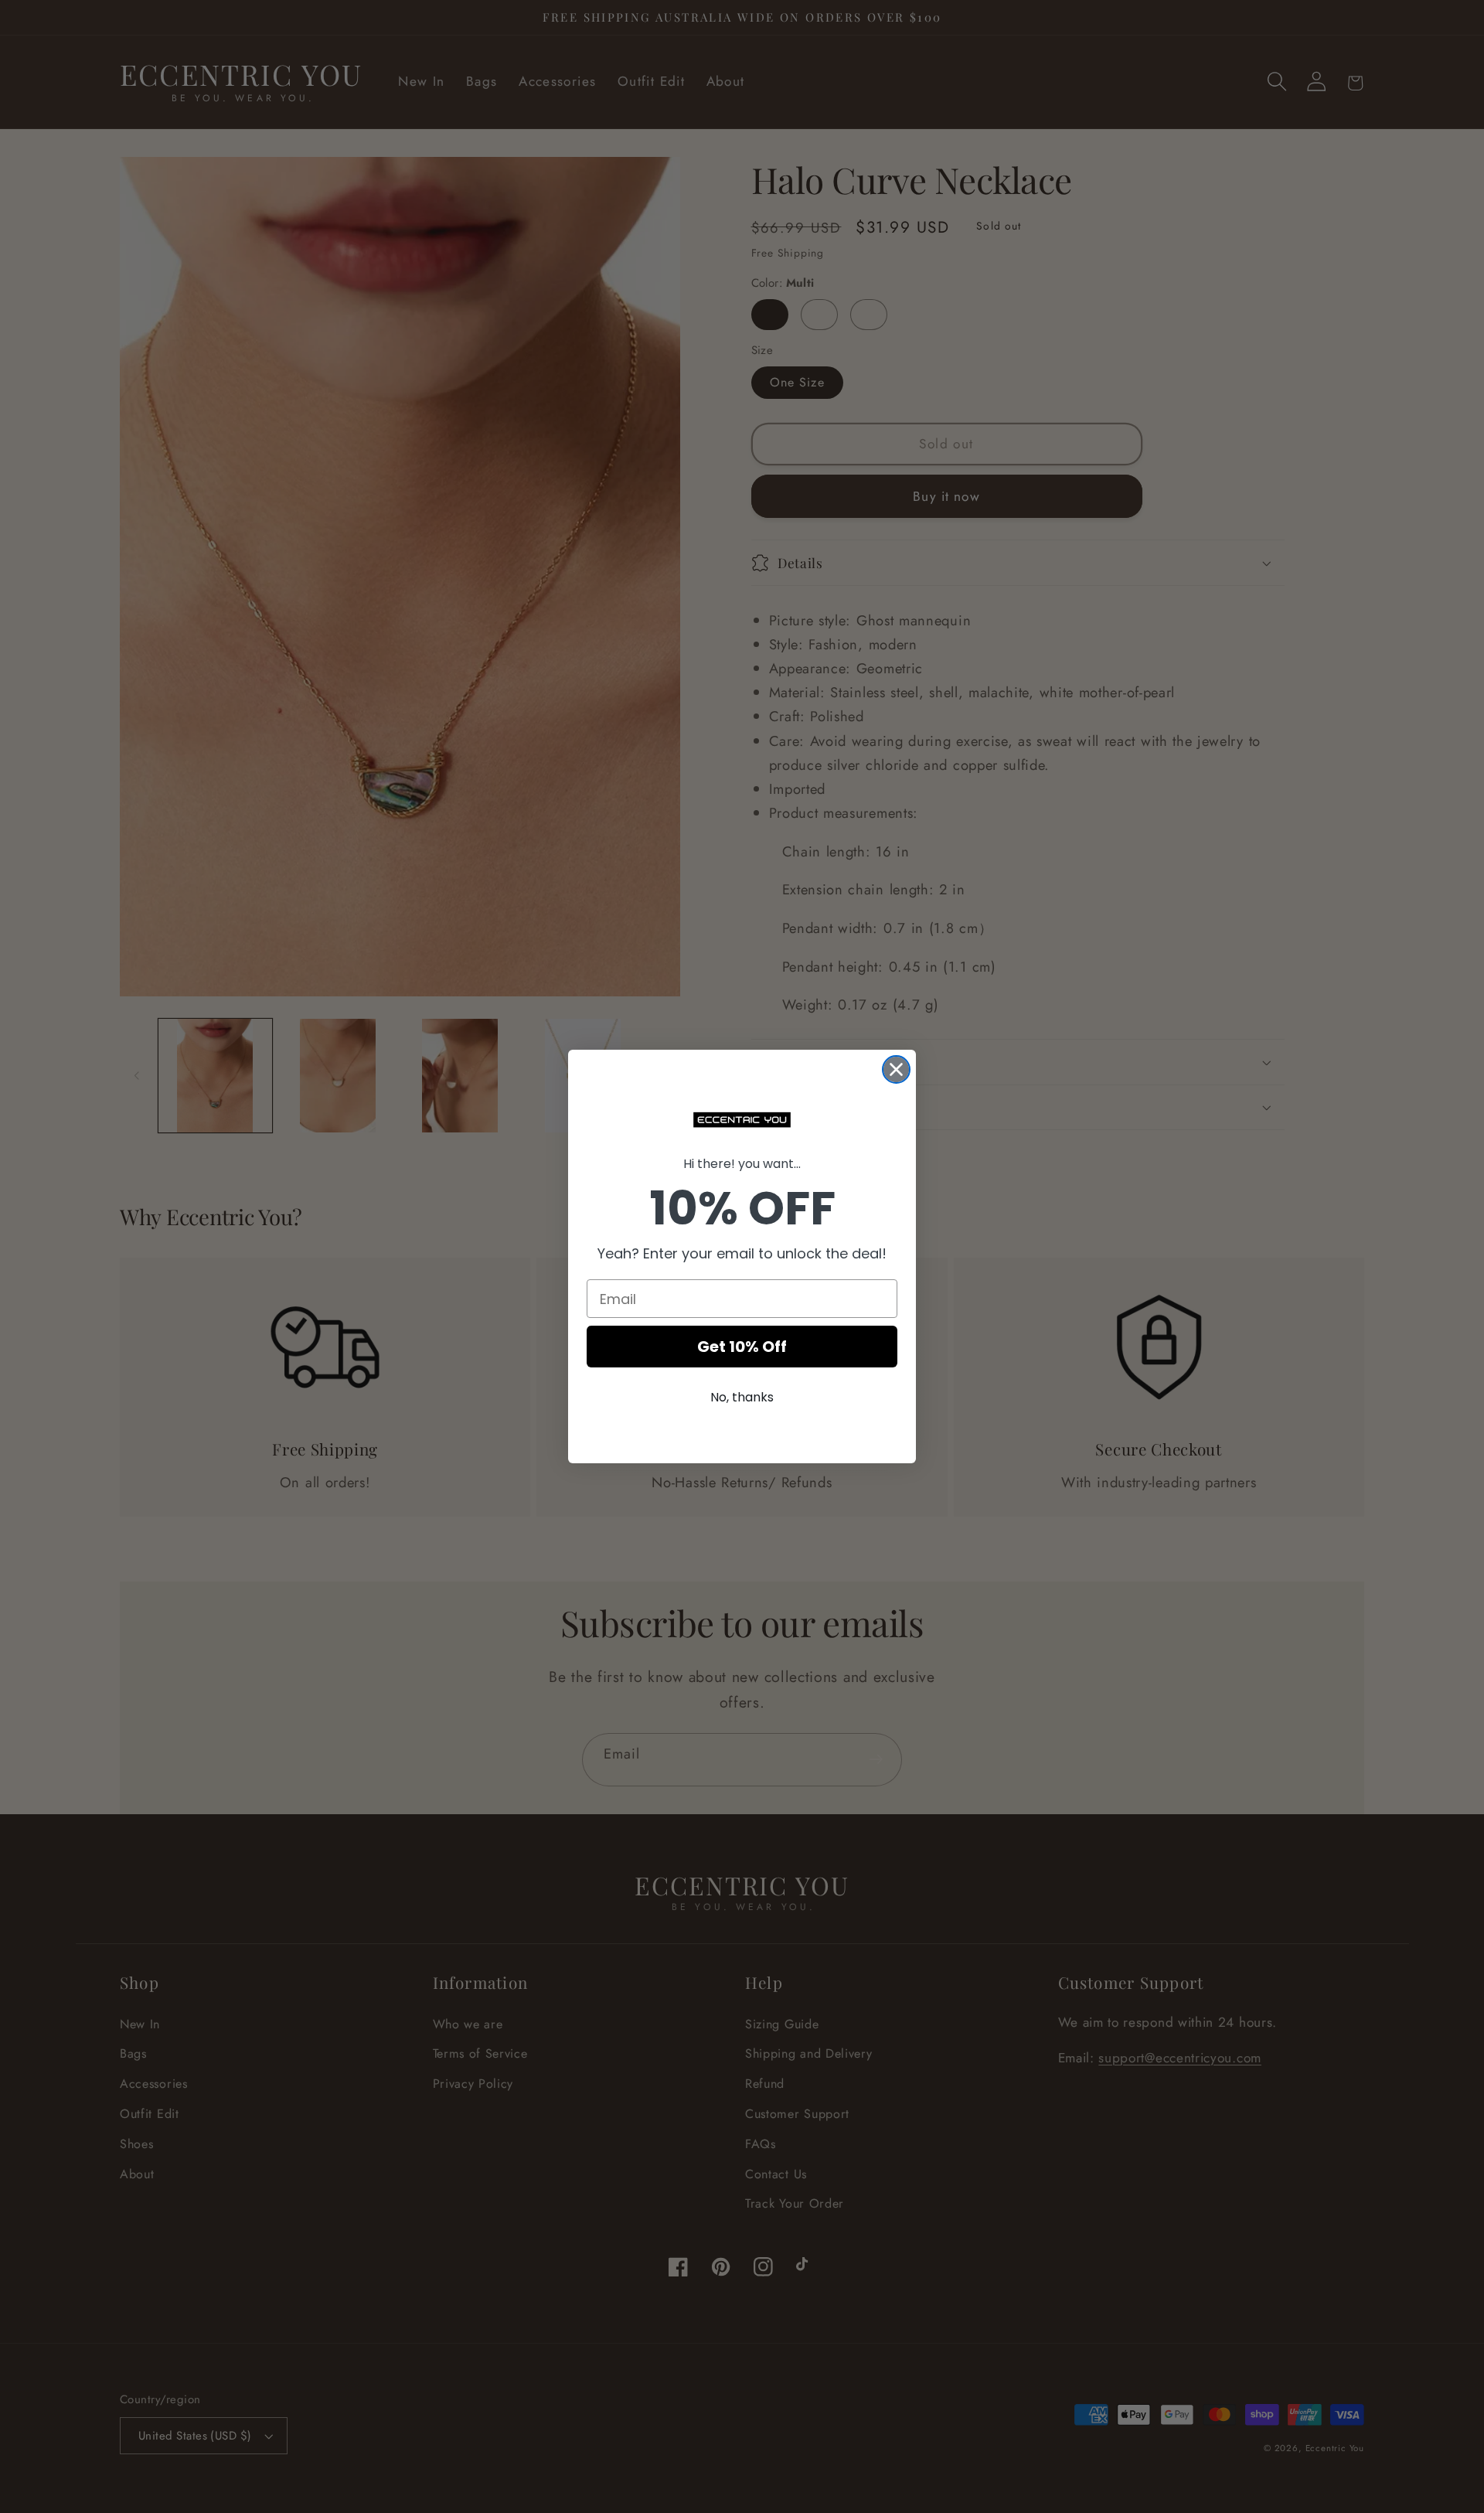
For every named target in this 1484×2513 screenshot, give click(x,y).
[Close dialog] (896, 1069)
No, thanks (742, 1397)
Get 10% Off (742, 1347)
